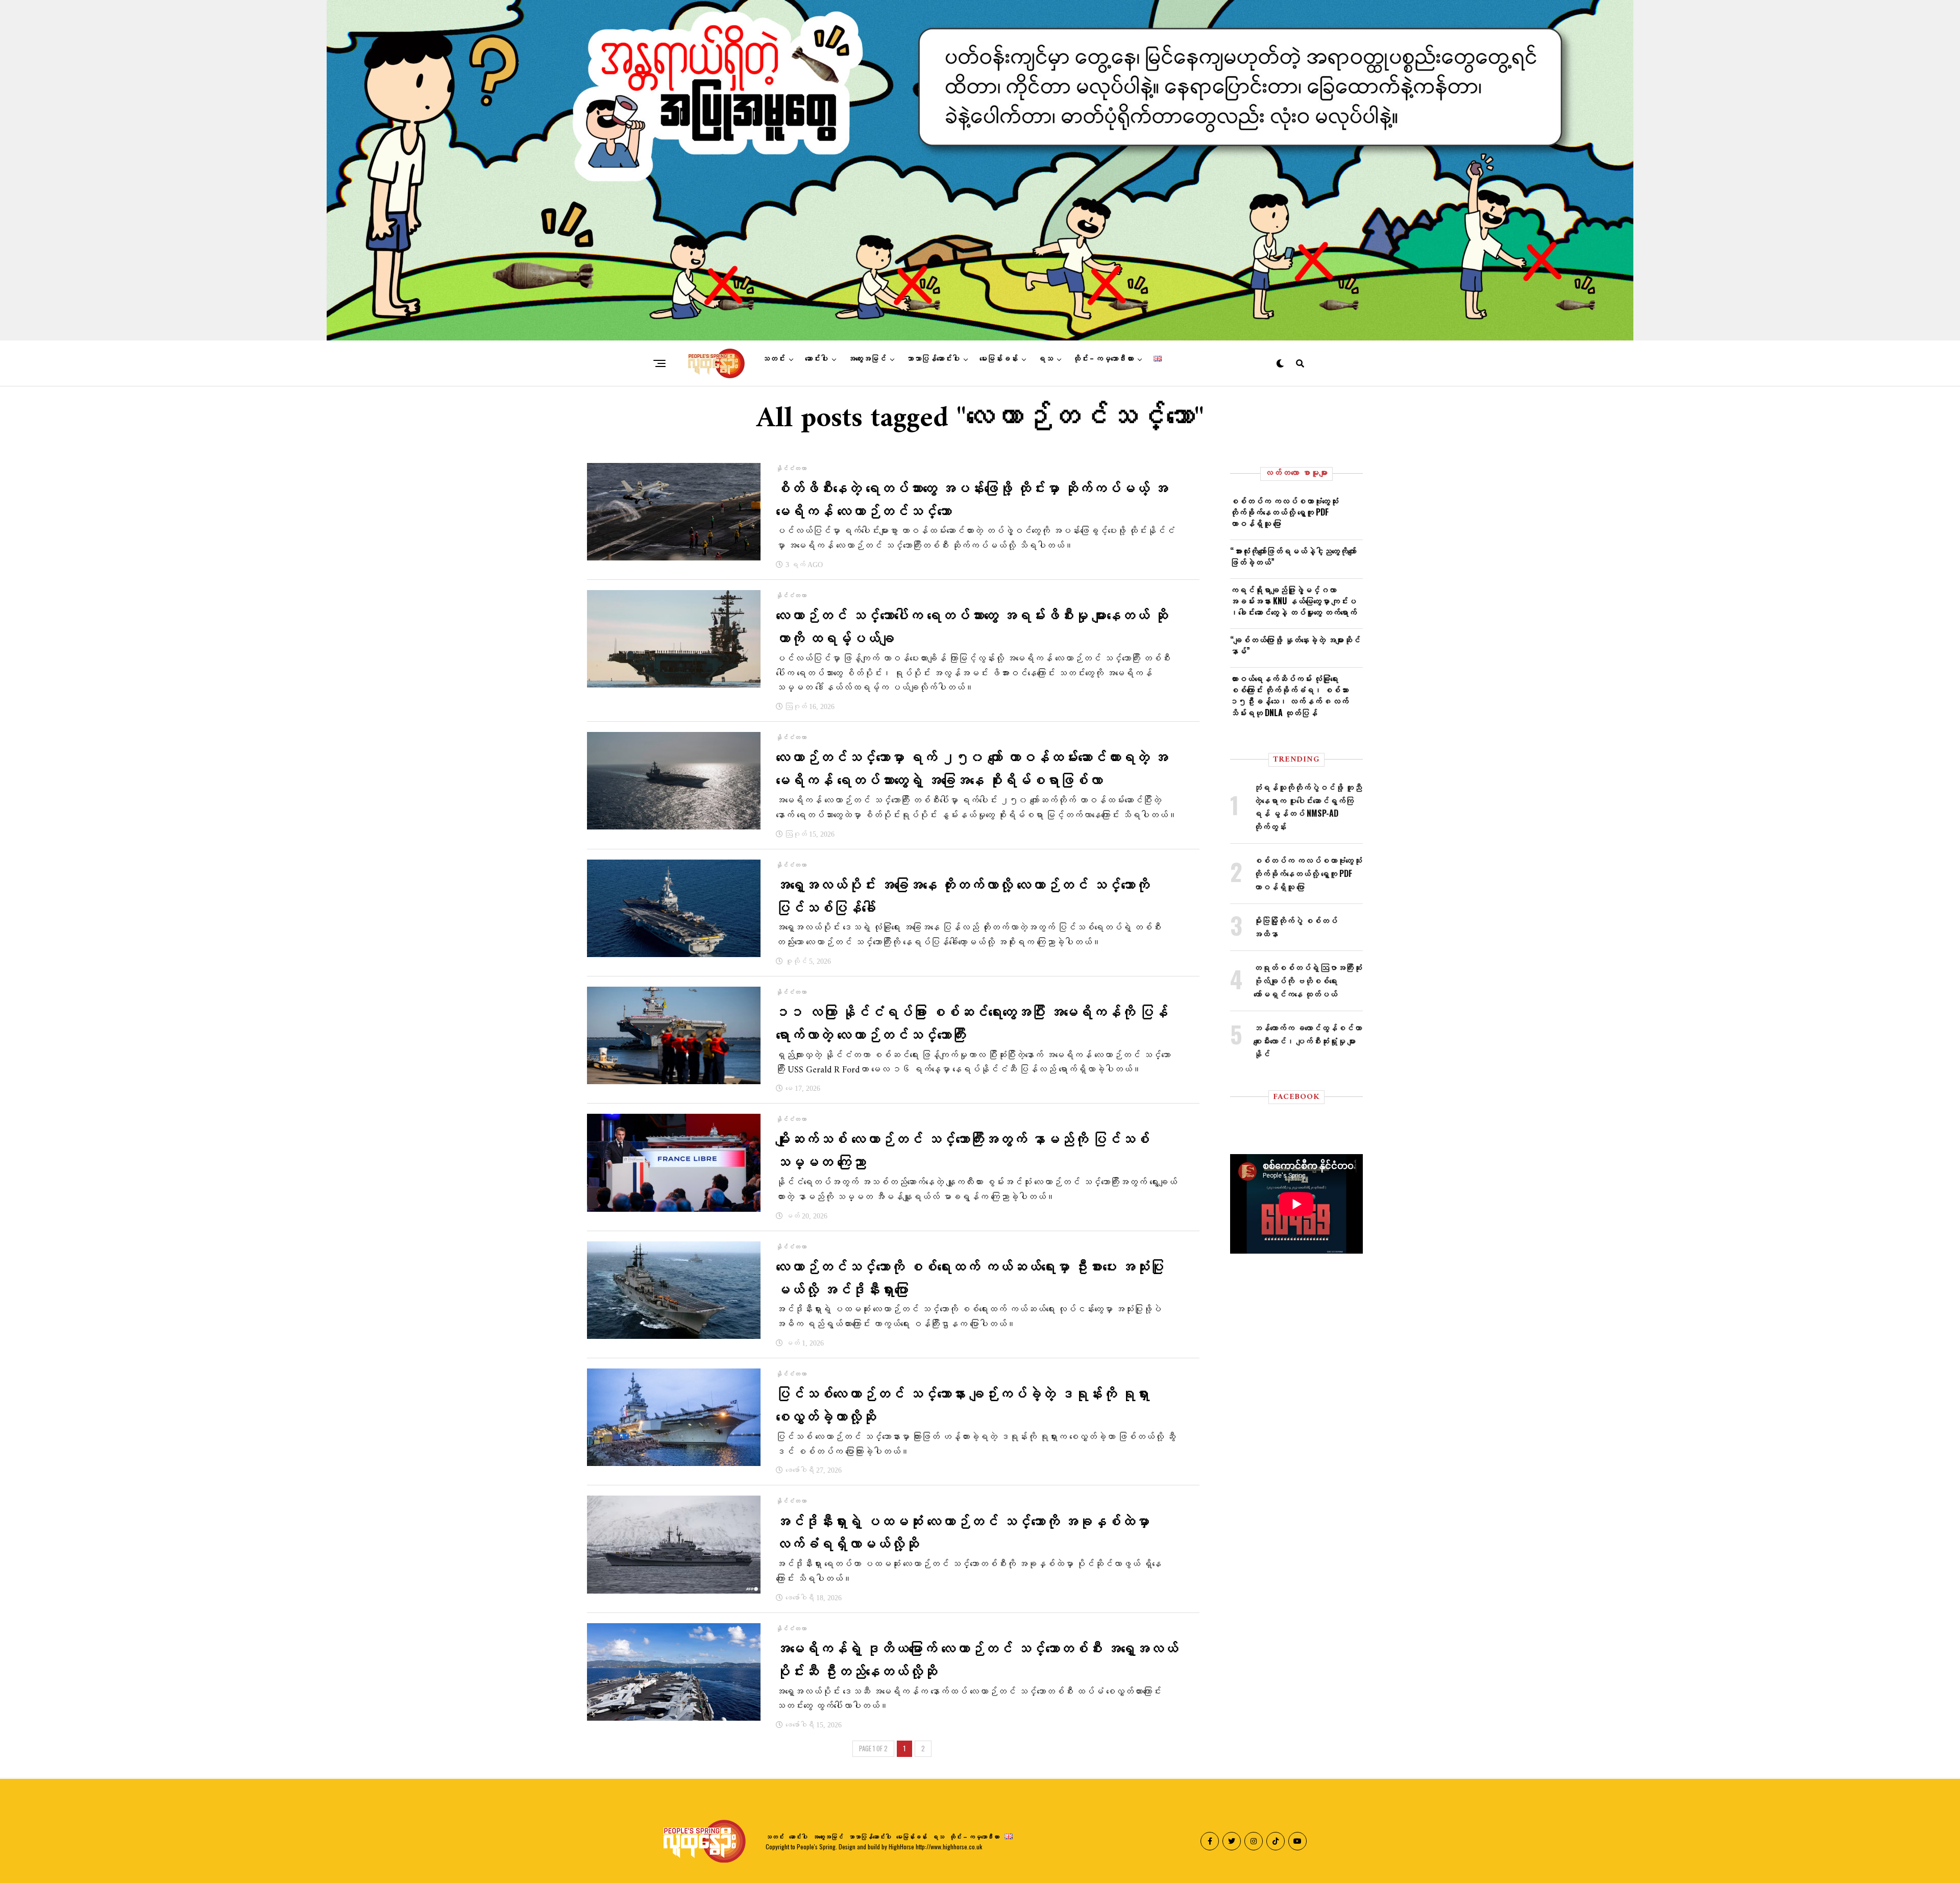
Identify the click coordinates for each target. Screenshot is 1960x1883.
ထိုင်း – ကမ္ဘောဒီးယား (1103, 359)
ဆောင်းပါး (816, 359)
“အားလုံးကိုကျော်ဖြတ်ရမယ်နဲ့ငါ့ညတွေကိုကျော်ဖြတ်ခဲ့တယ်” (1293, 556)
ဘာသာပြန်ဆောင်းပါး (933, 359)
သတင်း (774, 359)
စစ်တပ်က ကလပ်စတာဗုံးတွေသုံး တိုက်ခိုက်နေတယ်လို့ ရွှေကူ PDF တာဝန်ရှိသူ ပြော (1284, 512)
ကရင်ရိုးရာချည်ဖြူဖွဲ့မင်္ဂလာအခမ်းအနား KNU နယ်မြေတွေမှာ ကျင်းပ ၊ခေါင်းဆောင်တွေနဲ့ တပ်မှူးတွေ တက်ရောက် (1293, 601)
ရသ (1045, 359)
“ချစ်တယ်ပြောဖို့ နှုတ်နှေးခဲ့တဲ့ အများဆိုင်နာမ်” (1295, 645)
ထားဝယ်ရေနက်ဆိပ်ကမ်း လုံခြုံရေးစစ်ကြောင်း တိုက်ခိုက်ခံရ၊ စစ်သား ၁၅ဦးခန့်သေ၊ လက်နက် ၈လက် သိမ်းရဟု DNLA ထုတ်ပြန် (1289, 695)
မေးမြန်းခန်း (999, 359)
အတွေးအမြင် (867, 359)
